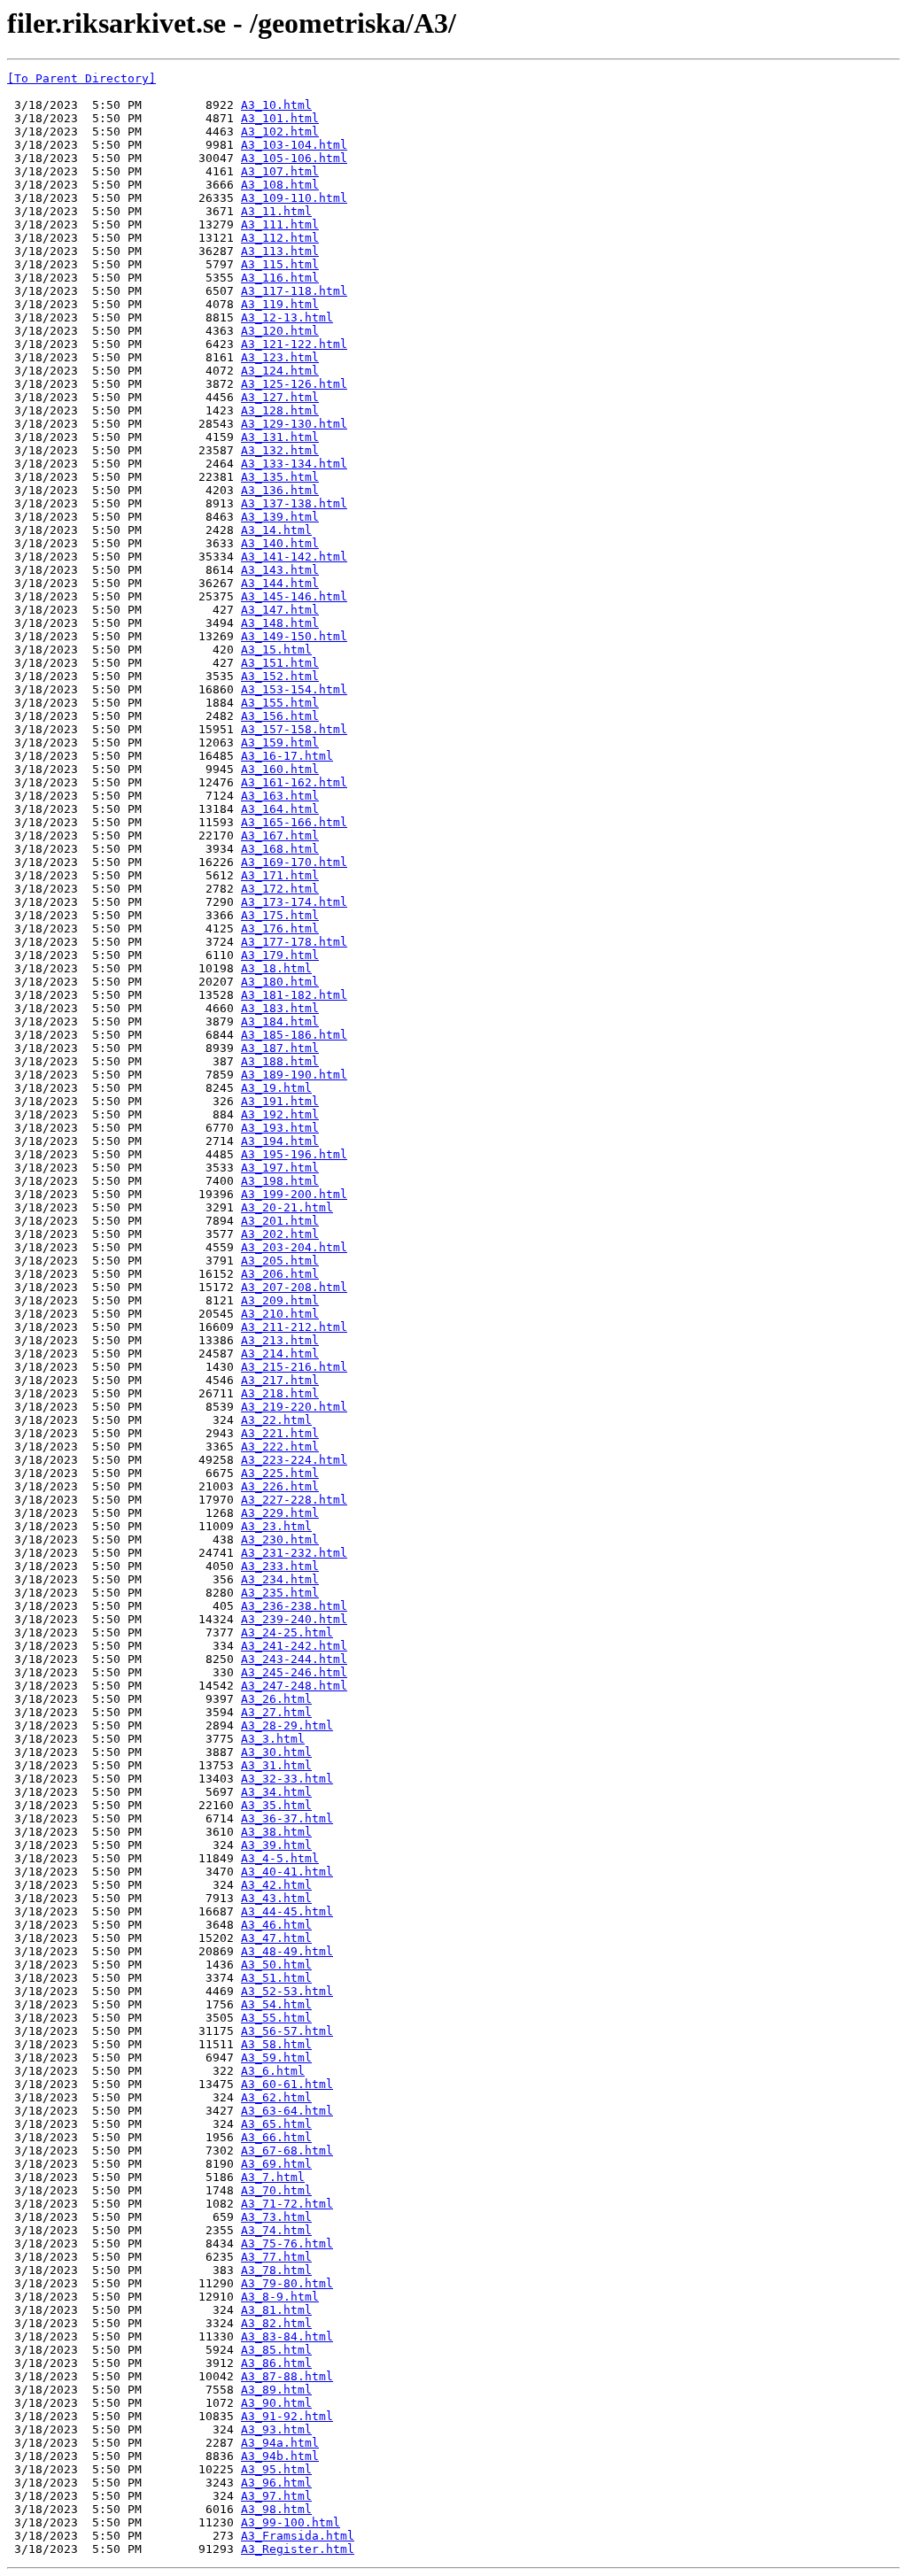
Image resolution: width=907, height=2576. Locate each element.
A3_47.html (276, 1938)
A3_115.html (280, 264)
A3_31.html (276, 1765)
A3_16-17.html (287, 756)
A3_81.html (276, 2310)
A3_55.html (276, 2018)
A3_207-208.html (294, 1287)
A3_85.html (276, 2350)
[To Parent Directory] (81, 78)
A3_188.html (280, 1061)
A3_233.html (280, 1566)
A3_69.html (276, 2164)
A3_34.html (276, 1792)
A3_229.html (280, 1513)
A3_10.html (276, 105)
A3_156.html (280, 716)
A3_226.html (280, 1486)
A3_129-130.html (294, 424)
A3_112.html (280, 238)
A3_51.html (276, 1978)
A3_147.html (280, 610)
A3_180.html (280, 982)
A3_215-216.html (294, 1367)
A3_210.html (280, 1314)
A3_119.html (280, 304)
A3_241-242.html (294, 1646)
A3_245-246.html (294, 1672)
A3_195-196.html (294, 1154)
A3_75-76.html (287, 2243)
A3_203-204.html (294, 1247)
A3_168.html (280, 849)
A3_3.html (273, 1739)
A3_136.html (280, 490)
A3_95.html (276, 2469)
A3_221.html (280, 1433)
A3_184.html (280, 1021)
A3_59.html (276, 2058)
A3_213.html (280, 1340)
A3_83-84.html (287, 2336)
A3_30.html (276, 1752)
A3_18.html (276, 968)
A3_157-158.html (294, 729)
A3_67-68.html (287, 2151)
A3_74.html (276, 2230)
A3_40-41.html (287, 1872)
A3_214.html (280, 1354)
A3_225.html (280, 1473)
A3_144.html (280, 583)
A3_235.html (280, 1593)
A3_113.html (280, 251)
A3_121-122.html (294, 344)
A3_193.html (280, 1128)
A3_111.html (280, 224)
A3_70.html (276, 2190)
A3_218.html (280, 1393)
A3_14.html (276, 530)
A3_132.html (280, 450)
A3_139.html (280, 517)
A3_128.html (280, 410)
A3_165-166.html (294, 822)
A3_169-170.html (294, 862)
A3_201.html (280, 1221)
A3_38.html (276, 1832)
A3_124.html (280, 371)
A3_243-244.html (294, 1659)
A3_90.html (276, 2403)
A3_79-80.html (287, 2283)
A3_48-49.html (287, 1951)
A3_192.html (280, 1114)
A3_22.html (276, 1420)
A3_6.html (273, 2071)
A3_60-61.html (287, 2084)
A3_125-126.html (294, 384)
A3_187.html (280, 1048)
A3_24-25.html (287, 1632)
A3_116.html (280, 278)
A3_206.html (280, 1274)
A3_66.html (276, 2137)
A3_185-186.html (294, 1035)
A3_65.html (276, 2124)
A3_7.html (273, 2177)
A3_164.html (280, 809)
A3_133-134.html (294, 464)
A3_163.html (280, 796)
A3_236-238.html (294, 1606)
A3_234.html (280, 1579)
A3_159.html (280, 743)
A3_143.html (280, 570)
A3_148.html (280, 623)
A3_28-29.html (287, 1725)
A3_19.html (276, 1088)
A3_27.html (276, 1712)
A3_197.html (280, 1168)
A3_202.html (280, 1234)
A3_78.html (276, 2270)
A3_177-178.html (294, 942)
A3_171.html (280, 875)
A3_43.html (276, 1898)
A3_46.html (276, 1925)
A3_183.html (280, 1008)
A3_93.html (276, 2429)
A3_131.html (280, 437)
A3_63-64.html (287, 2111)
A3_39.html (276, 1845)
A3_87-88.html (287, 2376)
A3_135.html (280, 477)
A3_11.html (276, 211)
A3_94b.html (280, 2456)
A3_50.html (276, 1965)
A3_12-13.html (287, 317)
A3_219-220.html (294, 1407)
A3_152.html (280, 676)
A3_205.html (280, 1261)
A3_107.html (280, 171)
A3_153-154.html (294, 689)
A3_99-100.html (291, 2522)
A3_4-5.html (280, 1858)
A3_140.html (280, 543)
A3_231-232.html (294, 1553)
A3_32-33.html (287, 1779)
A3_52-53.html (287, 1991)
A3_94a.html (280, 2443)
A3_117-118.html (294, 291)
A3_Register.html (298, 2549)
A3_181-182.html (294, 995)
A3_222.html (280, 1447)
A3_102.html (280, 132)
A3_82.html (276, 2323)
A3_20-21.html (287, 1207)
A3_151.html (280, 663)
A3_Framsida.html (298, 2536)
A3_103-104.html (294, 145)
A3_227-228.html (294, 1500)
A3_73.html (276, 2217)
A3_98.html (276, 2509)
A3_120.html (280, 331)
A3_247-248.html (294, 1686)
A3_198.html (280, 1181)
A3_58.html (276, 2044)
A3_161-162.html (294, 782)
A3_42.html (276, 1885)
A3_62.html (276, 2097)
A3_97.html (276, 2496)
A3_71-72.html (287, 2204)
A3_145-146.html (294, 596)
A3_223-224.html (294, 1460)
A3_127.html (280, 397)
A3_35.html (276, 1805)
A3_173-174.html (294, 902)
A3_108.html (280, 185)
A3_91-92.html (287, 2416)
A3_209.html (280, 1300)
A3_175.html (280, 915)
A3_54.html (276, 2004)
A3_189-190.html (294, 1075)
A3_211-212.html (294, 1327)
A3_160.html (280, 769)
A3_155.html (280, 703)
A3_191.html (280, 1101)
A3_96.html (276, 2483)
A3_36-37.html (287, 1818)
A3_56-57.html (287, 2031)
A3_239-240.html (294, 1619)
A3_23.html (276, 1526)
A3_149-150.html (294, 636)
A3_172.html (280, 889)
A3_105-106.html (294, 158)
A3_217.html (280, 1380)
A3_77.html (276, 2257)
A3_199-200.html (294, 1194)
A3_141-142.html (294, 557)
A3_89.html (276, 2390)
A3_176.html (280, 928)
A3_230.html (280, 1539)
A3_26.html (276, 1699)
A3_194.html (280, 1141)
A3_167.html (280, 835)
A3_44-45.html (287, 1911)
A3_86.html (276, 2363)
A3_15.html (276, 650)
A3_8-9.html (280, 2297)
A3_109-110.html (294, 198)
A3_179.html (280, 955)
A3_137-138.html (294, 503)
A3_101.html (280, 118)
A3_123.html (280, 357)
